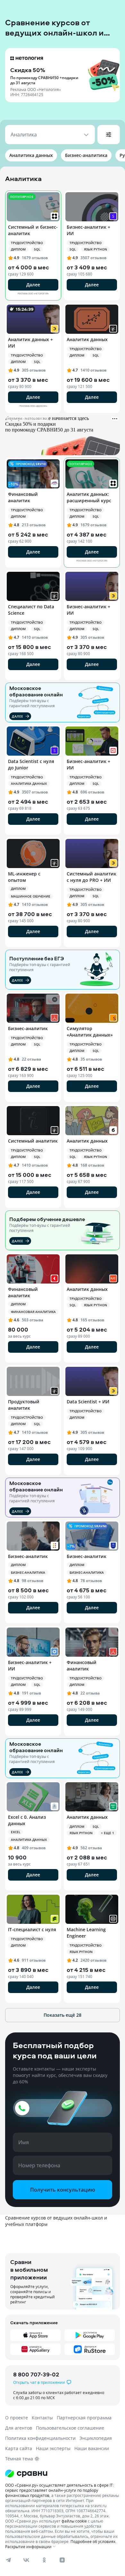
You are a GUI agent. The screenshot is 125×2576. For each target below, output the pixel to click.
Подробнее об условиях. (93, 2541)
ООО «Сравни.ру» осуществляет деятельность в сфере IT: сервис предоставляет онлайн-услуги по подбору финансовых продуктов (59, 2490)
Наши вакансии (92, 2448)
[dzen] (62, 2560)
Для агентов (19, 2428)
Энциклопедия (96, 2438)
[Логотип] (63, 2473)
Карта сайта (19, 2448)
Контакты (42, 2418)
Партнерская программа (84, 2418)
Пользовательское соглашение (70, 2428)
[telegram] (8, 2560)
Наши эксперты (53, 2448)
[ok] (44, 2560)
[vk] (26, 2560)
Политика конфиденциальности (40, 2438)
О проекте (17, 2418)
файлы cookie (74, 2521)
